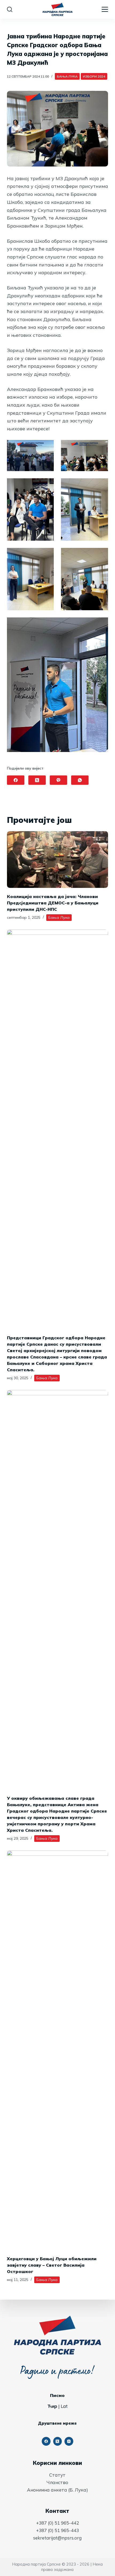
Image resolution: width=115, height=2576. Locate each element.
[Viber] (58, 780)
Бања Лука (67, 76)
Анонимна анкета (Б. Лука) (57, 2490)
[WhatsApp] (80, 780)
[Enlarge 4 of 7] (101, 485)
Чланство (57, 2482)
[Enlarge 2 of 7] (101, 447)
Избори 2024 (94, 76)
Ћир (52, 2406)
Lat (64, 2406)
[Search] (10, 9)
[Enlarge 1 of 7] (47, 447)
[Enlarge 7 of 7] (101, 624)
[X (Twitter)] (37, 780)
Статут (57, 2475)
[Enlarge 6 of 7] (101, 555)
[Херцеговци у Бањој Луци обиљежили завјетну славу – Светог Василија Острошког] (57, 2050)
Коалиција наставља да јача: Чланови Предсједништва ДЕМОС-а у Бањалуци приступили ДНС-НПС (53, 903)
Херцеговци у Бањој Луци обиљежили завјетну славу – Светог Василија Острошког (52, 2265)
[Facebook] (16, 780)
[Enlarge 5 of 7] (47, 555)
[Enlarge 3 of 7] (47, 485)
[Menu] (105, 9)
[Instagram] (69, 2441)
